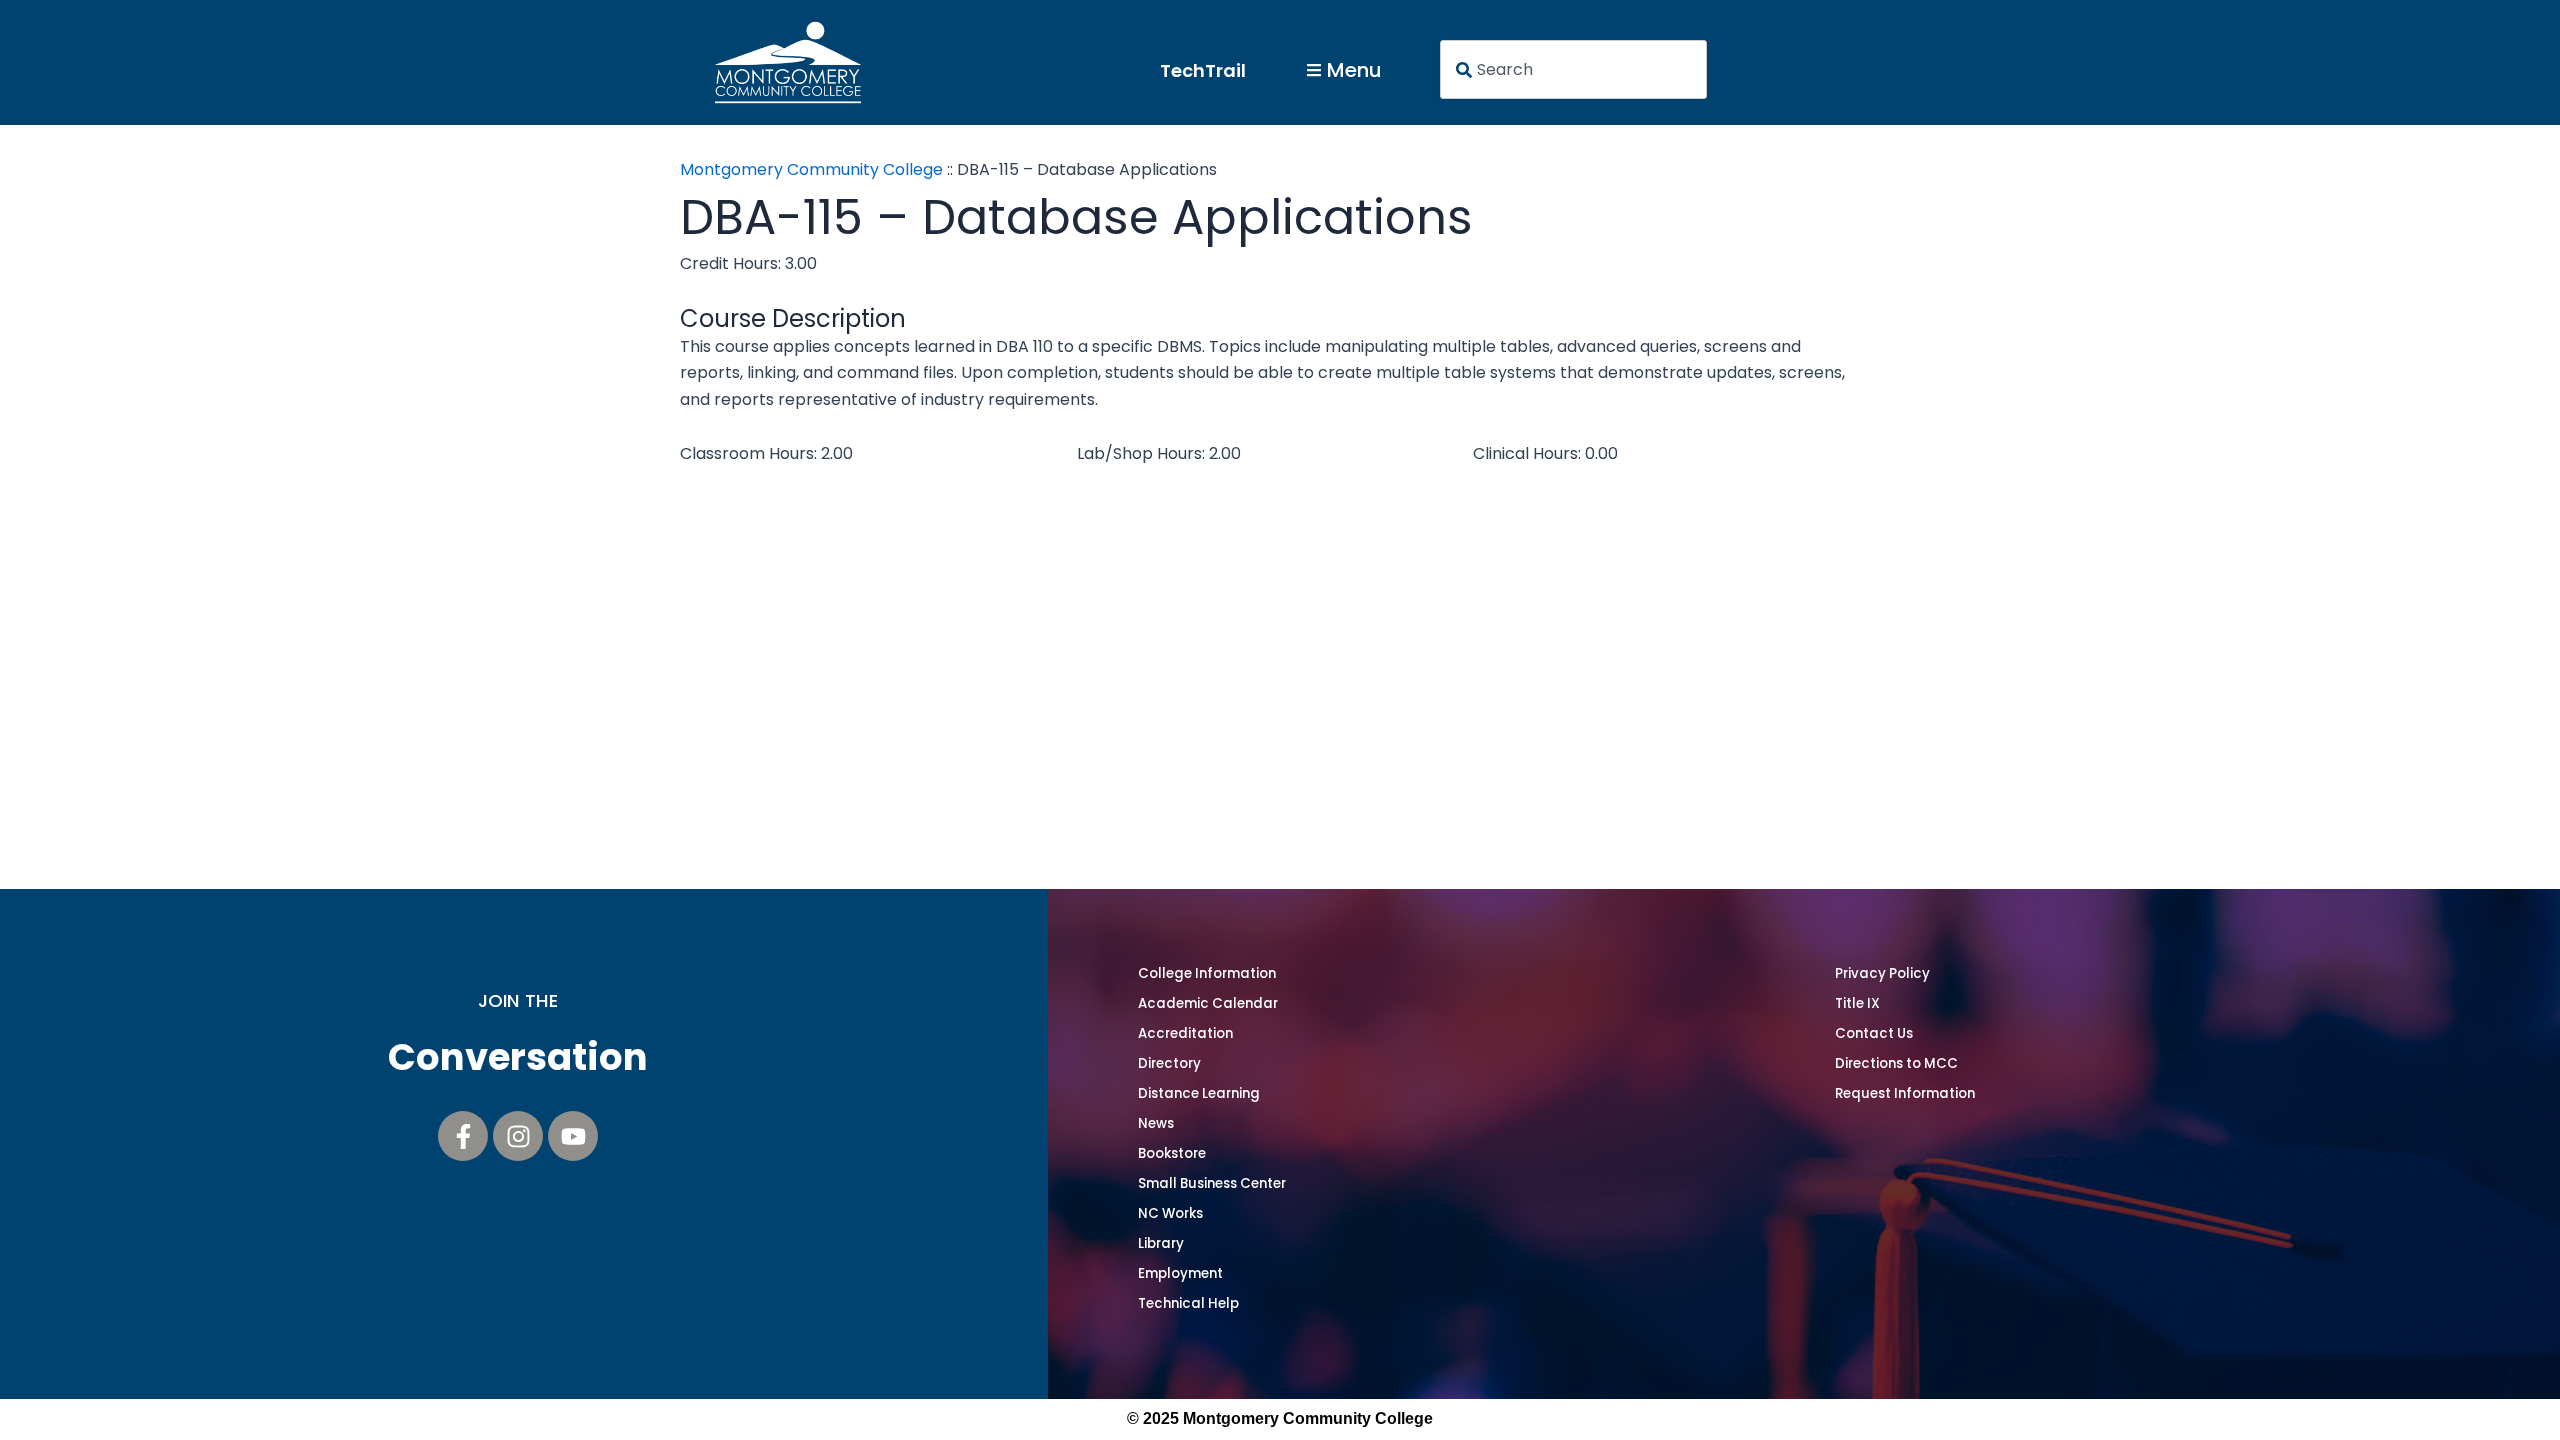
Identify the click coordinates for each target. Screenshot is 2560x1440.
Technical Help (1188, 1303)
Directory (1169, 1063)
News (1156, 1123)
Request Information (1905, 1093)
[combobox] (1574, 69)
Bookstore (1172, 1153)
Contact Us (1874, 1033)
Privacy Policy (1882, 973)
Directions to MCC (1896, 1063)
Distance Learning (1199, 1093)
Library (1161, 1243)
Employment (1180, 1273)
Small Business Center (1212, 1183)
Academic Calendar (1208, 1003)
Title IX (1857, 1003)
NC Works (1170, 1213)
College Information (1207, 973)
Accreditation (1185, 1033)
